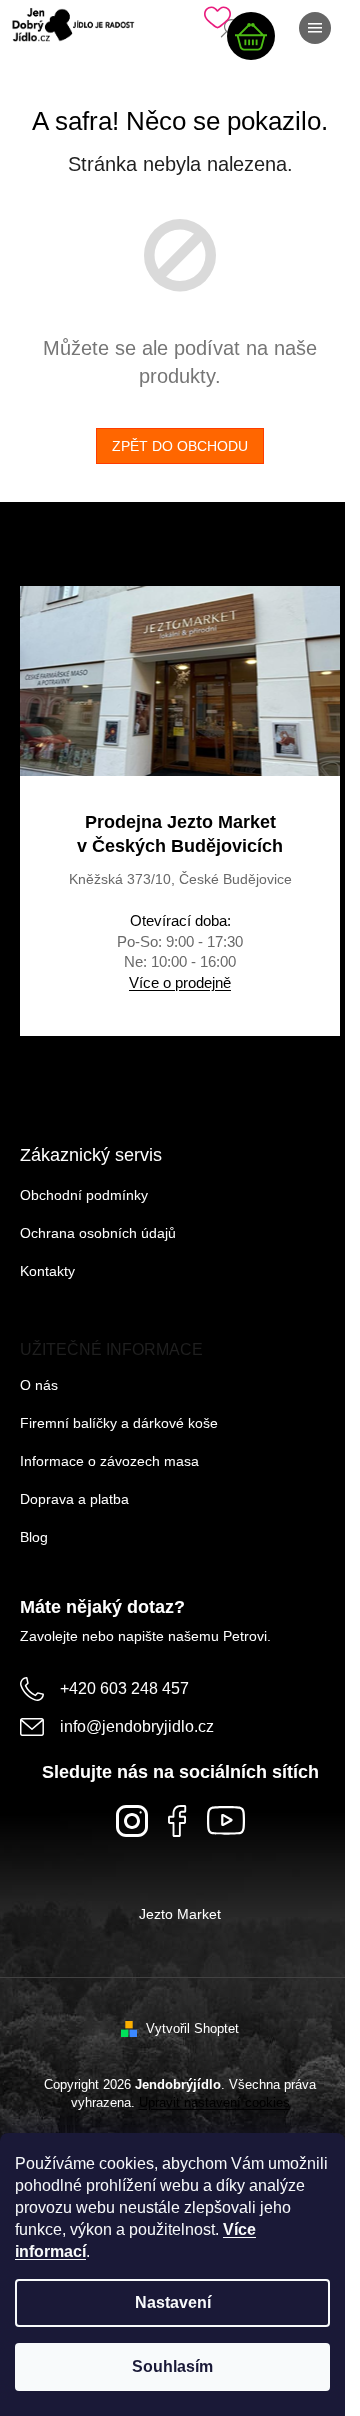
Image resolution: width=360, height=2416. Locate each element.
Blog (34, 1537)
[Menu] (315, 28)
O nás (39, 1385)
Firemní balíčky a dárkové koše (119, 1423)
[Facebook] (177, 1821)
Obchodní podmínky (84, 1195)
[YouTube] (226, 1820)
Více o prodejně (180, 982)
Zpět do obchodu (180, 446)
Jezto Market (180, 1914)
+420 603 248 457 (124, 1688)
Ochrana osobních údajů (98, 1233)
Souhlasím (172, 2366)
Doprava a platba (74, 1499)
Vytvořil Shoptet (192, 2028)
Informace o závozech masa (109, 1461)
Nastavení (173, 2302)
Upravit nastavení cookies (214, 2102)
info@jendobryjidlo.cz (137, 1726)
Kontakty (47, 1271)
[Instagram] (132, 1821)
